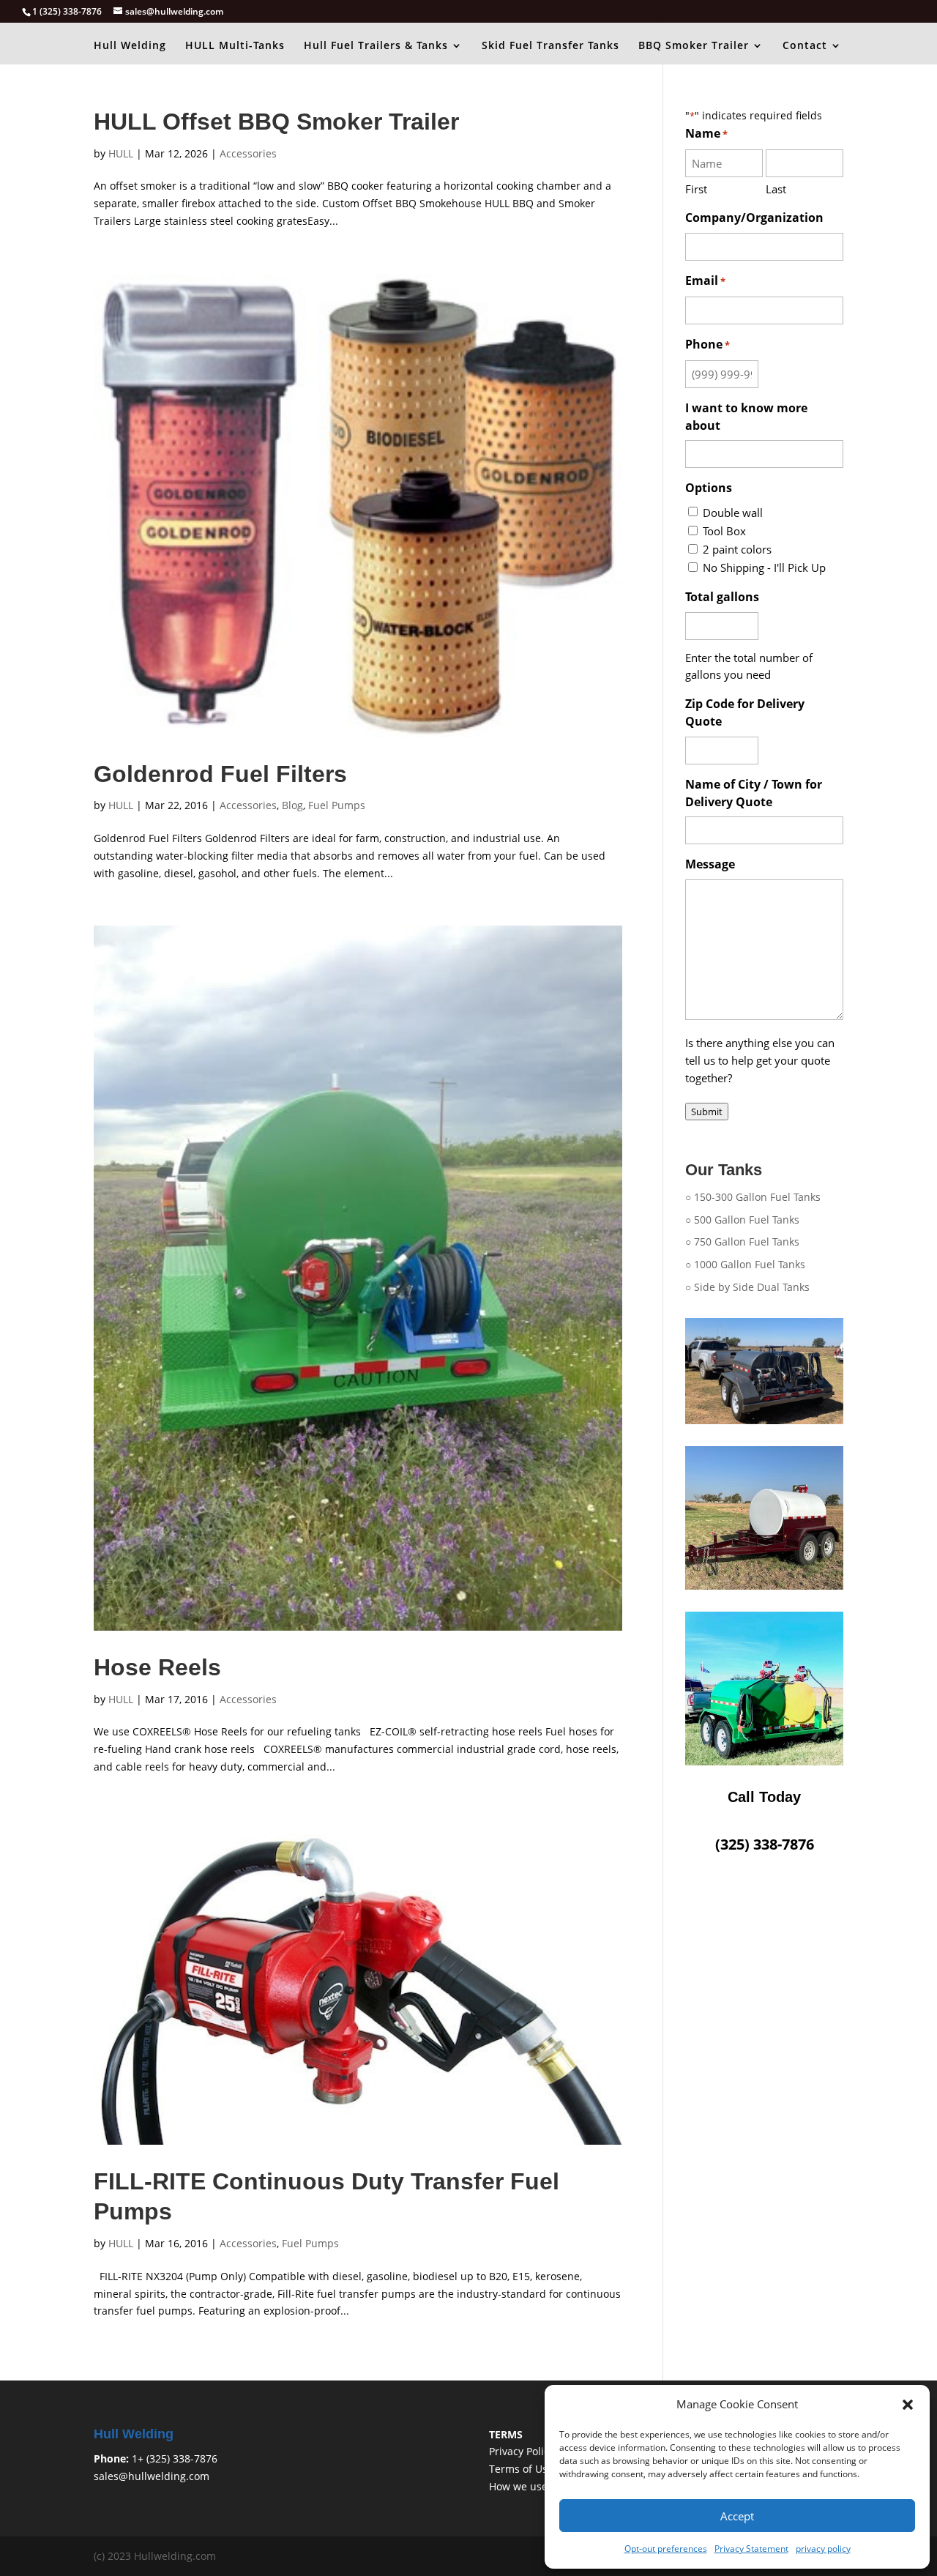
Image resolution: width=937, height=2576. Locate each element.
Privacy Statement (751, 2549)
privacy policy (823, 2549)
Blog (292, 805)
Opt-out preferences (666, 2549)
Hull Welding (130, 46)
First (696, 189)
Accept (737, 2516)
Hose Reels (157, 1667)
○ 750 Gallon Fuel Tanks (742, 1242)
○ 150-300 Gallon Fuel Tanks (753, 1197)
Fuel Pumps (337, 805)
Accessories (248, 153)
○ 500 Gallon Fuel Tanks (742, 1220)
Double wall (733, 513)
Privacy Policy (522, 2451)
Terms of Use (521, 2469)
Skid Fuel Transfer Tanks (550, 46)
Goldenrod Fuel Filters (220, 774)
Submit (707, 1112)
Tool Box (724, 531)
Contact (805, 46)
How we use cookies (538, 2486)
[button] (908, 2405)
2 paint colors (737, 549)
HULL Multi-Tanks (235, 46)
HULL (121, 153)
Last (776, 189)
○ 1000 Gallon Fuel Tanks (745, 1264)
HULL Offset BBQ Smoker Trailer (276, 122)
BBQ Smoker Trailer (694, 46)
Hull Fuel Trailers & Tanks (376, 46)
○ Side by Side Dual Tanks (747, 1287)
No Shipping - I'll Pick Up (764, 567)
